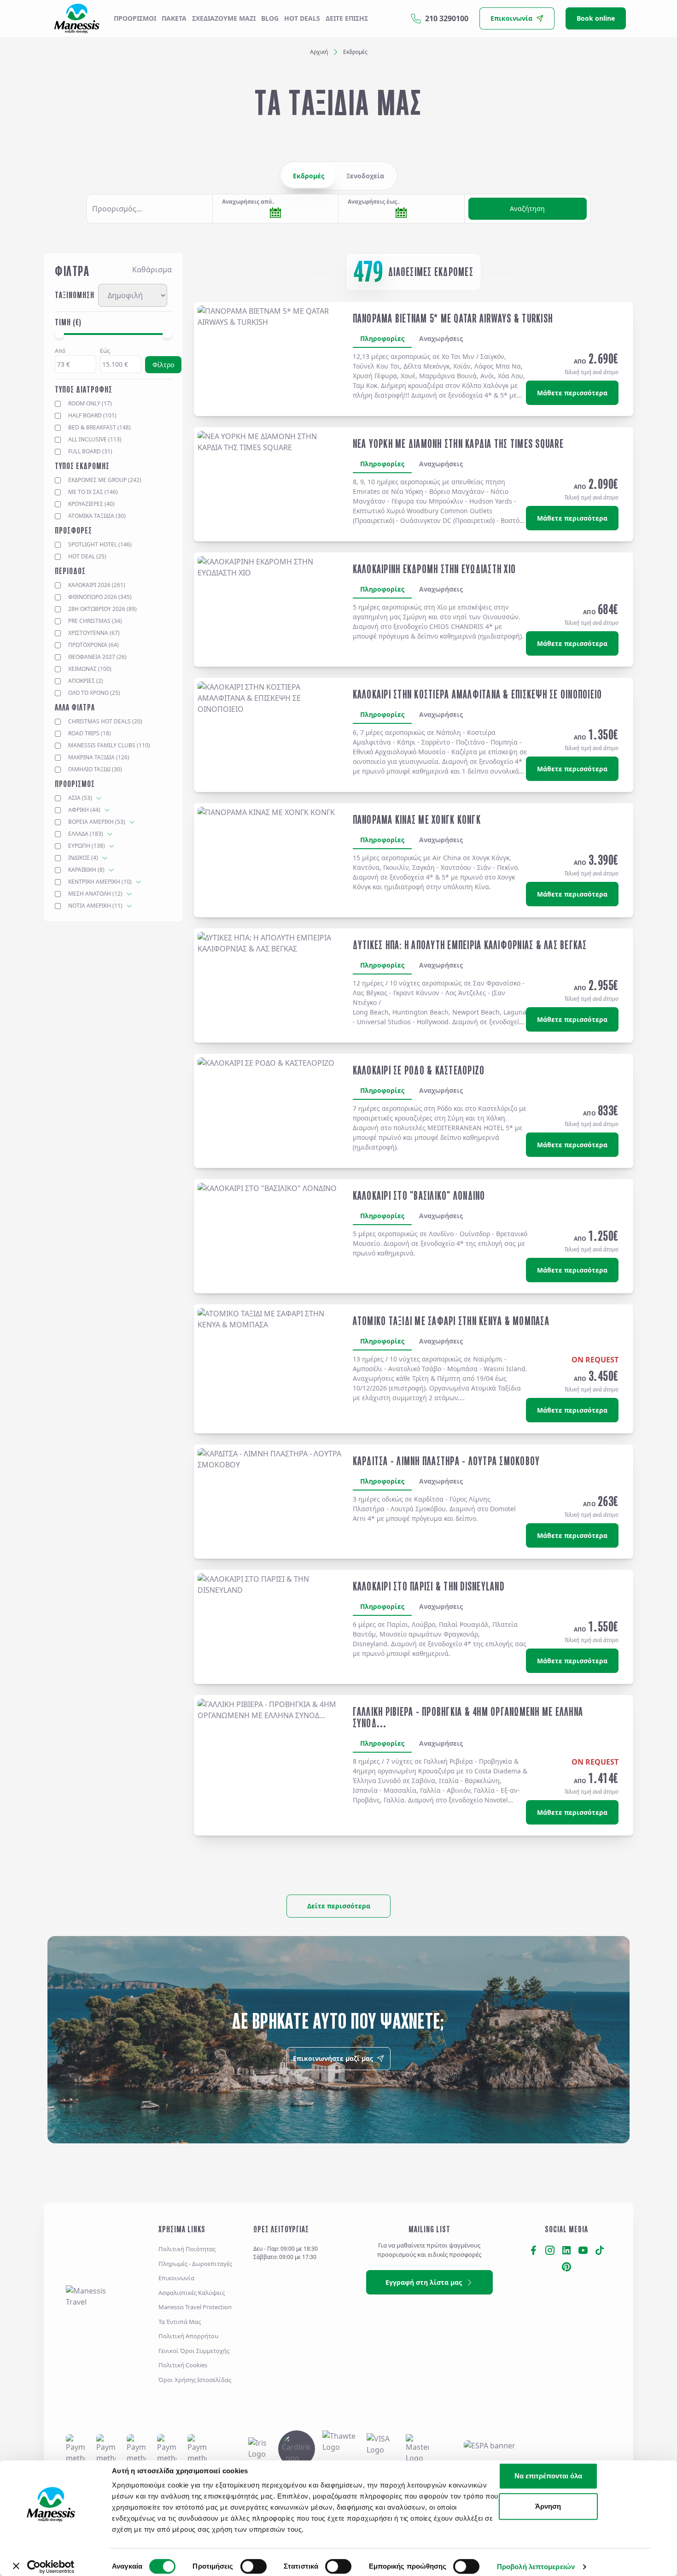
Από (60, 351)
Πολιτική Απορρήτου (188, 2336)
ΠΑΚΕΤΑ (174, 18)
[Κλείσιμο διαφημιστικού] (671, 2466)
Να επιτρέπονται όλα (548, 2476)
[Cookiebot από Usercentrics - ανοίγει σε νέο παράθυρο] (51, 2567)
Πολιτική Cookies (183, 2365)
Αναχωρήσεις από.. (248, 202)
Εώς (105, 351)
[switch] (254, 2566)
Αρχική (319, 52)
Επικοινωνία (176, 2278)
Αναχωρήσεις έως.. (374, 202)
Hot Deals (302, 18)
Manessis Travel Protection (195, 2307)
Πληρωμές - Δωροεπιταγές (195, 2264)
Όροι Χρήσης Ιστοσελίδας (195, 2380)
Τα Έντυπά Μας (180, 2322)
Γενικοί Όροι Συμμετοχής (194, 2351)
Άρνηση (548, 2506)
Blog (270, 18)
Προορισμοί (135, 18)
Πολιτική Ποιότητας (187, 2249)
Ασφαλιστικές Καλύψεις (192, 2293)
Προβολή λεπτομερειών (536, 2567)
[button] (149, 209)
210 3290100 (447, 18)
